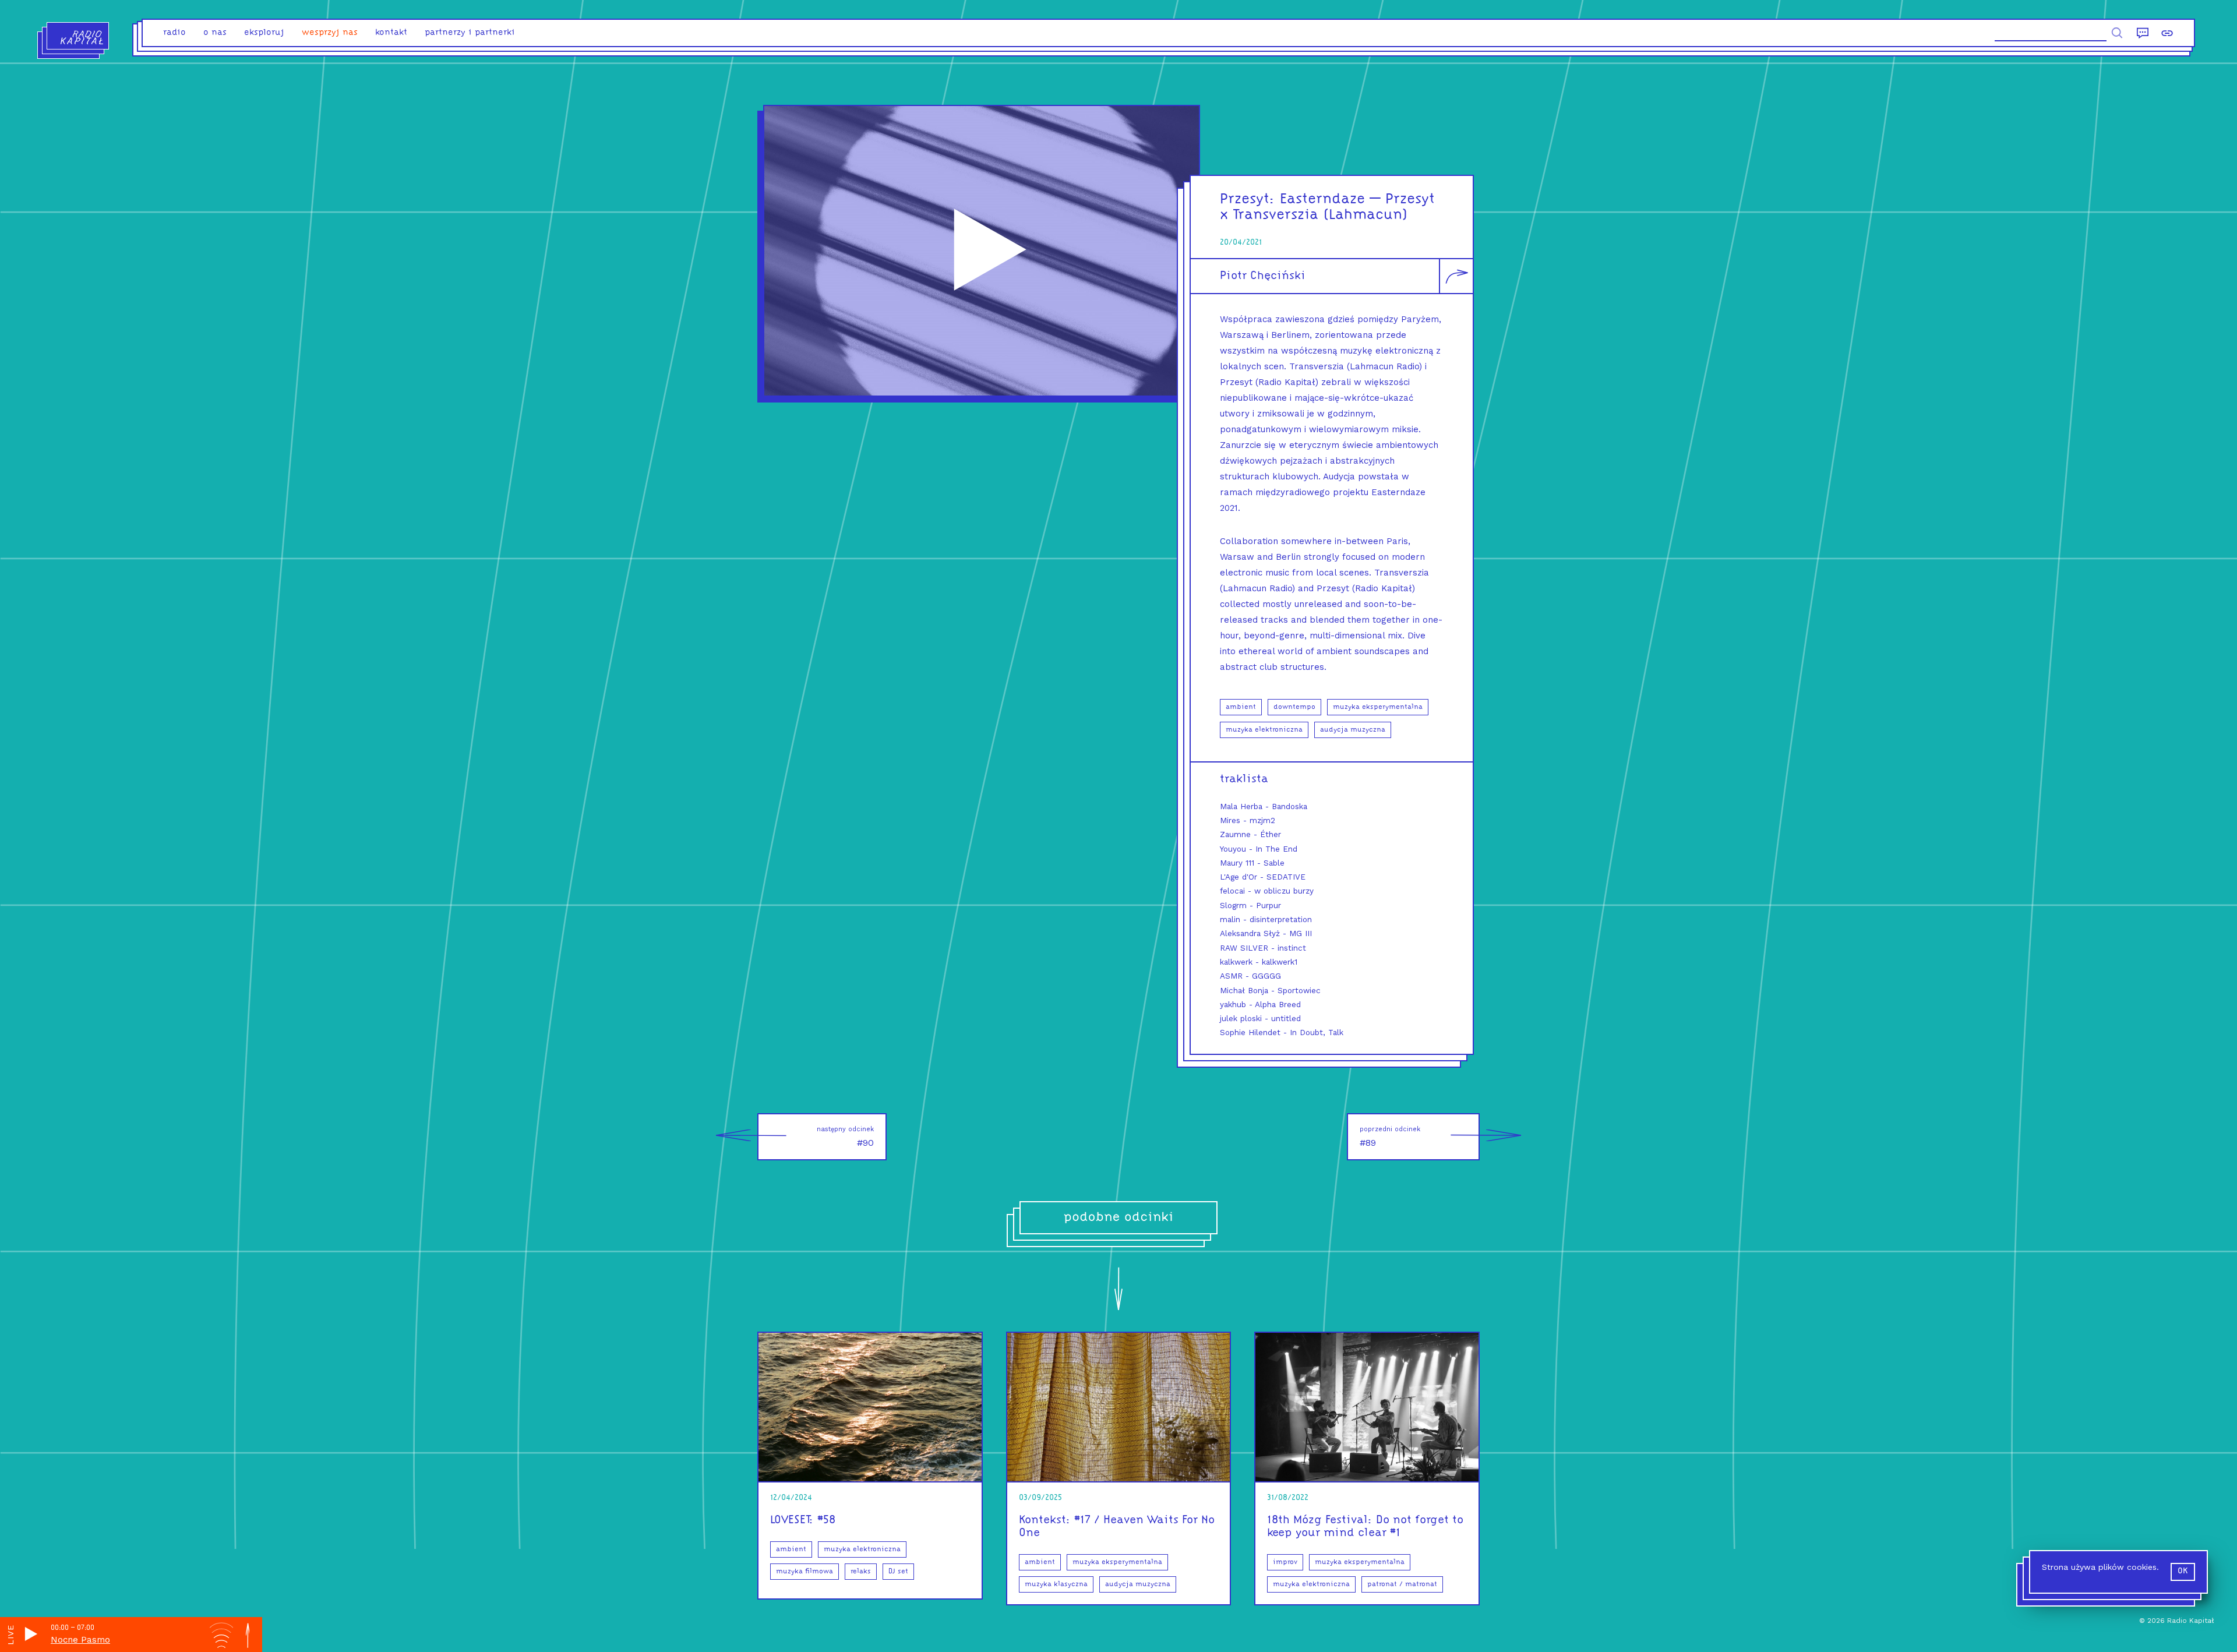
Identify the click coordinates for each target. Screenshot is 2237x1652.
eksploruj (264, 33)
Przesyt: (1248, 200)
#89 (1390, 1137)
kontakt (391, 33)
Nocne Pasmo (80, 1640)
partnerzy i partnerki (470, 33)
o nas (215, 33)
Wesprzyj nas (330, 33)
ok (2183, 1571)
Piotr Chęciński (1263, 276)
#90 (845, 1137)
